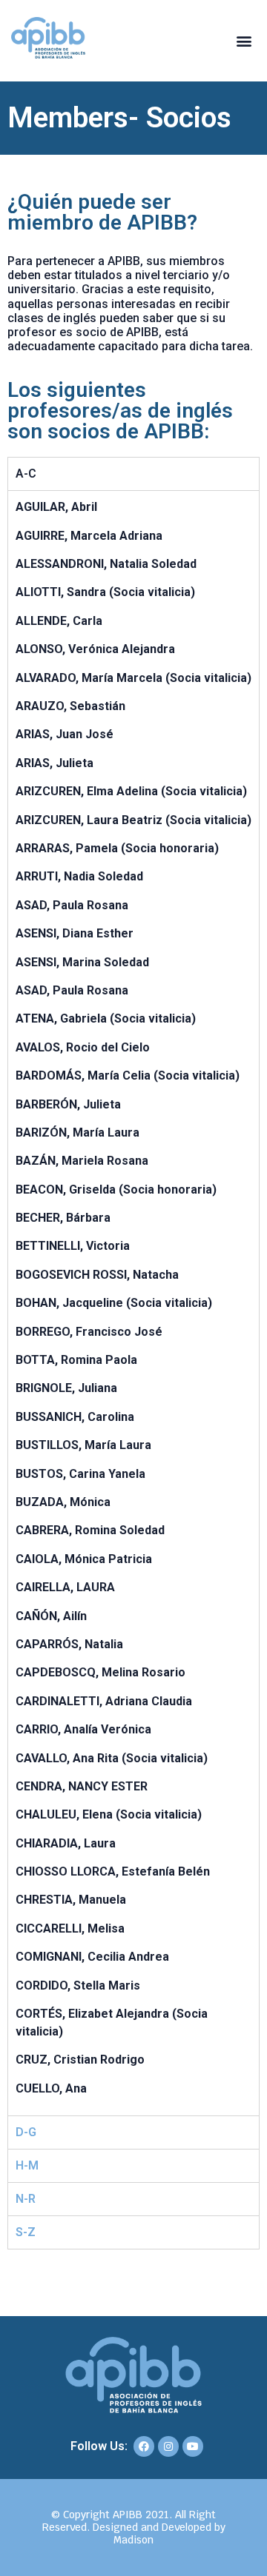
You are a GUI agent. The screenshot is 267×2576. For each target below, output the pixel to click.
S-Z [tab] (26, 2232)
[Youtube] (193, 2446)
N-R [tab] (26, 2199)
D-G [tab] (26, 2132)
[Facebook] (144, 2446)
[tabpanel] (133, 1303)
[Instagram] (168, 2446)
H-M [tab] (27, 2165)
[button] (244, 41)
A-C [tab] (26, 474)
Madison (133, 2540)
